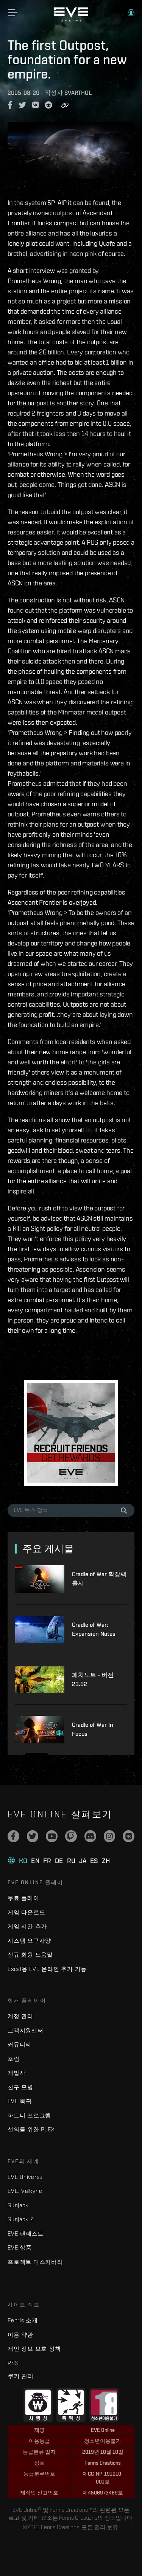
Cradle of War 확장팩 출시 (99, 1579)
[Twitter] (33, 1836)
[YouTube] (52, 1836)
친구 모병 (20, 2087)
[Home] (71, 20)
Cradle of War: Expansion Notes (94, 1629)
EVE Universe (25, 2177)
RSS (13, 2363)
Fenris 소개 (23, 2320)
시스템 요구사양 (29, 1941)
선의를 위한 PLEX (31, 2129)
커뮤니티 (20, 2044)
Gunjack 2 (21, 2219)
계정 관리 (20, 2016)
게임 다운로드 (26, 1912)
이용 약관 (20, 2335)
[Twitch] (71, 1836)
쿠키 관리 (20, 2376)
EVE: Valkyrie (25, 2191)
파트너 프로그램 (29, 2115)
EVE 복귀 (20, 2101)
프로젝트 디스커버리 (35, 2262)
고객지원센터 (26, 2030)
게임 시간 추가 (27, 1926)
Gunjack (18, 2205)
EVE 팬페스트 (26, 2233)
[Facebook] (13, 1836)
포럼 (14, 2059)
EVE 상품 (20, 2247)
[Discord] (90, 1836)
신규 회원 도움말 (30, 1955)
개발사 (16, 2073)
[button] (131, 13)
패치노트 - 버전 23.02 (93, 1679)
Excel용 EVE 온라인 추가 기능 (47, 1969)
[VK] (129, 1836)
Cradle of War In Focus (93, 1729)
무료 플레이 (23, 1898)
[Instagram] (110, 1836)
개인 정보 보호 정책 (34, 2349)
